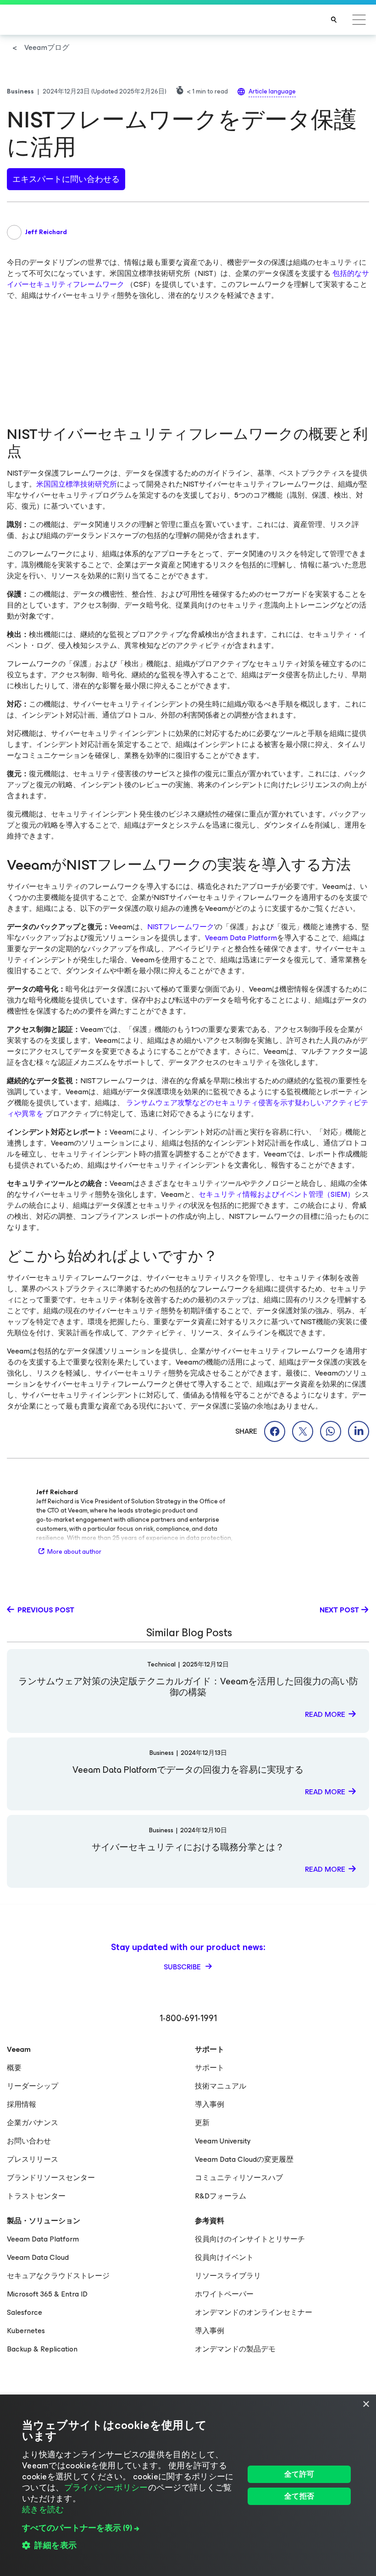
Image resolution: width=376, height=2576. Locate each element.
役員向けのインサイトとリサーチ (250, 2239)
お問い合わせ (29, 2141)
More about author (74, 1552)
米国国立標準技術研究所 (77, 484)
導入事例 (210, 2104)
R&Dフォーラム (221, 2196)
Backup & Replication (42, 2349)
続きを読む (43, 2510)
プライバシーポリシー (106, 2488)
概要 (14, 2068)
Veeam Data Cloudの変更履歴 (244, 2159)
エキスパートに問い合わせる (66, 179)
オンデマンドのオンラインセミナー (254, 2312)
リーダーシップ (33, 2086)
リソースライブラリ (228, 2276)
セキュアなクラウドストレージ (58, 2276)
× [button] (366, 2404)
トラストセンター (36, 2196)
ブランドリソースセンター (51, 2178)
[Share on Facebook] (275, 1431)
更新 (202, 2123)
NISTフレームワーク (181, 927)
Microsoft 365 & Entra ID (47, 2294)
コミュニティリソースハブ (239, 2178)
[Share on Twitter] (303, 1431)
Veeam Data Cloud (38, 2257)
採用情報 (22, 2104)
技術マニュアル (221, 2086)
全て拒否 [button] (299, 2496)
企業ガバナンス (33, 2123)
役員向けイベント (224, 2257)
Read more (325, 1714)
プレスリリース (33, 2159)
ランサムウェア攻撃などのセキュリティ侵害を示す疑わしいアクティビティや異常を (188, 1108)
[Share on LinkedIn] (359, 1431)
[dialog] (188, 2485)
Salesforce (25, 2312)
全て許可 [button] (299, 2474)
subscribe (183, 1967)
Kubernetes (26, 2331)
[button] (130, 2528)
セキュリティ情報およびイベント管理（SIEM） (276, 1194)
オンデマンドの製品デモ (235, 2349)
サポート (210, 2068)
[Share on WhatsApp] (331, 1431)
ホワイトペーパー (224, 2294)
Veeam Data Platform (241, 938)
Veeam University (223, 2141)
